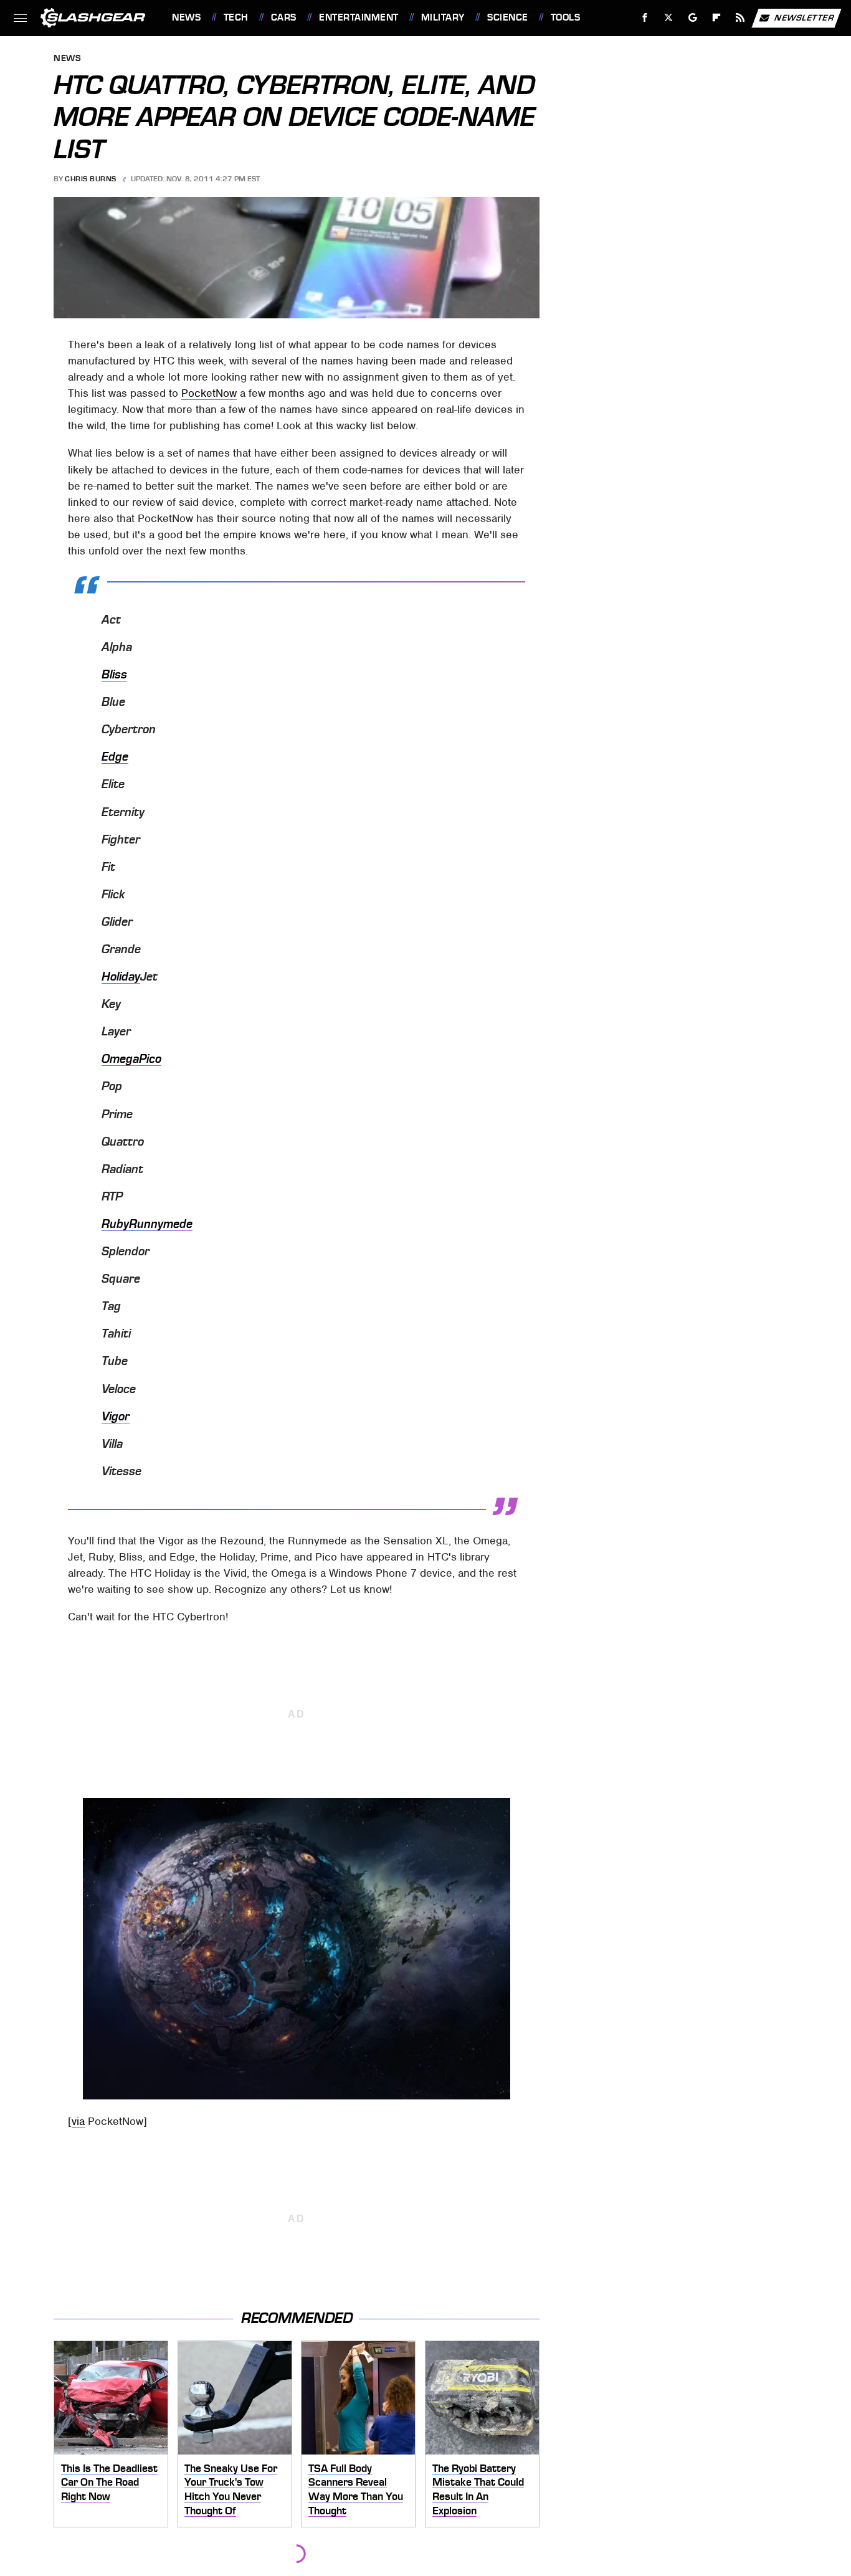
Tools (565, 17)
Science (507, 17)
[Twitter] (669, 18)
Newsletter (804, 17)
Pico (150, 1059)
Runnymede (161, 1224)
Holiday (121, 977)
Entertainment (359, 17)
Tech (236, 17)
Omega (120, 1059)
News (186, 17)
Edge (115, 757)
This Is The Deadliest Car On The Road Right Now (109, 2482)
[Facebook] (645, 18)
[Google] (693, 18)
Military (443, 17)
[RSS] (740, 18)
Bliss (114, 675)
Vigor (116, 1417)
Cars (284, 17)
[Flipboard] (717, 18)
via (78, 2121)
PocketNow (209, 393)
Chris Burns (91, 179)
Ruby (115, 1224)
